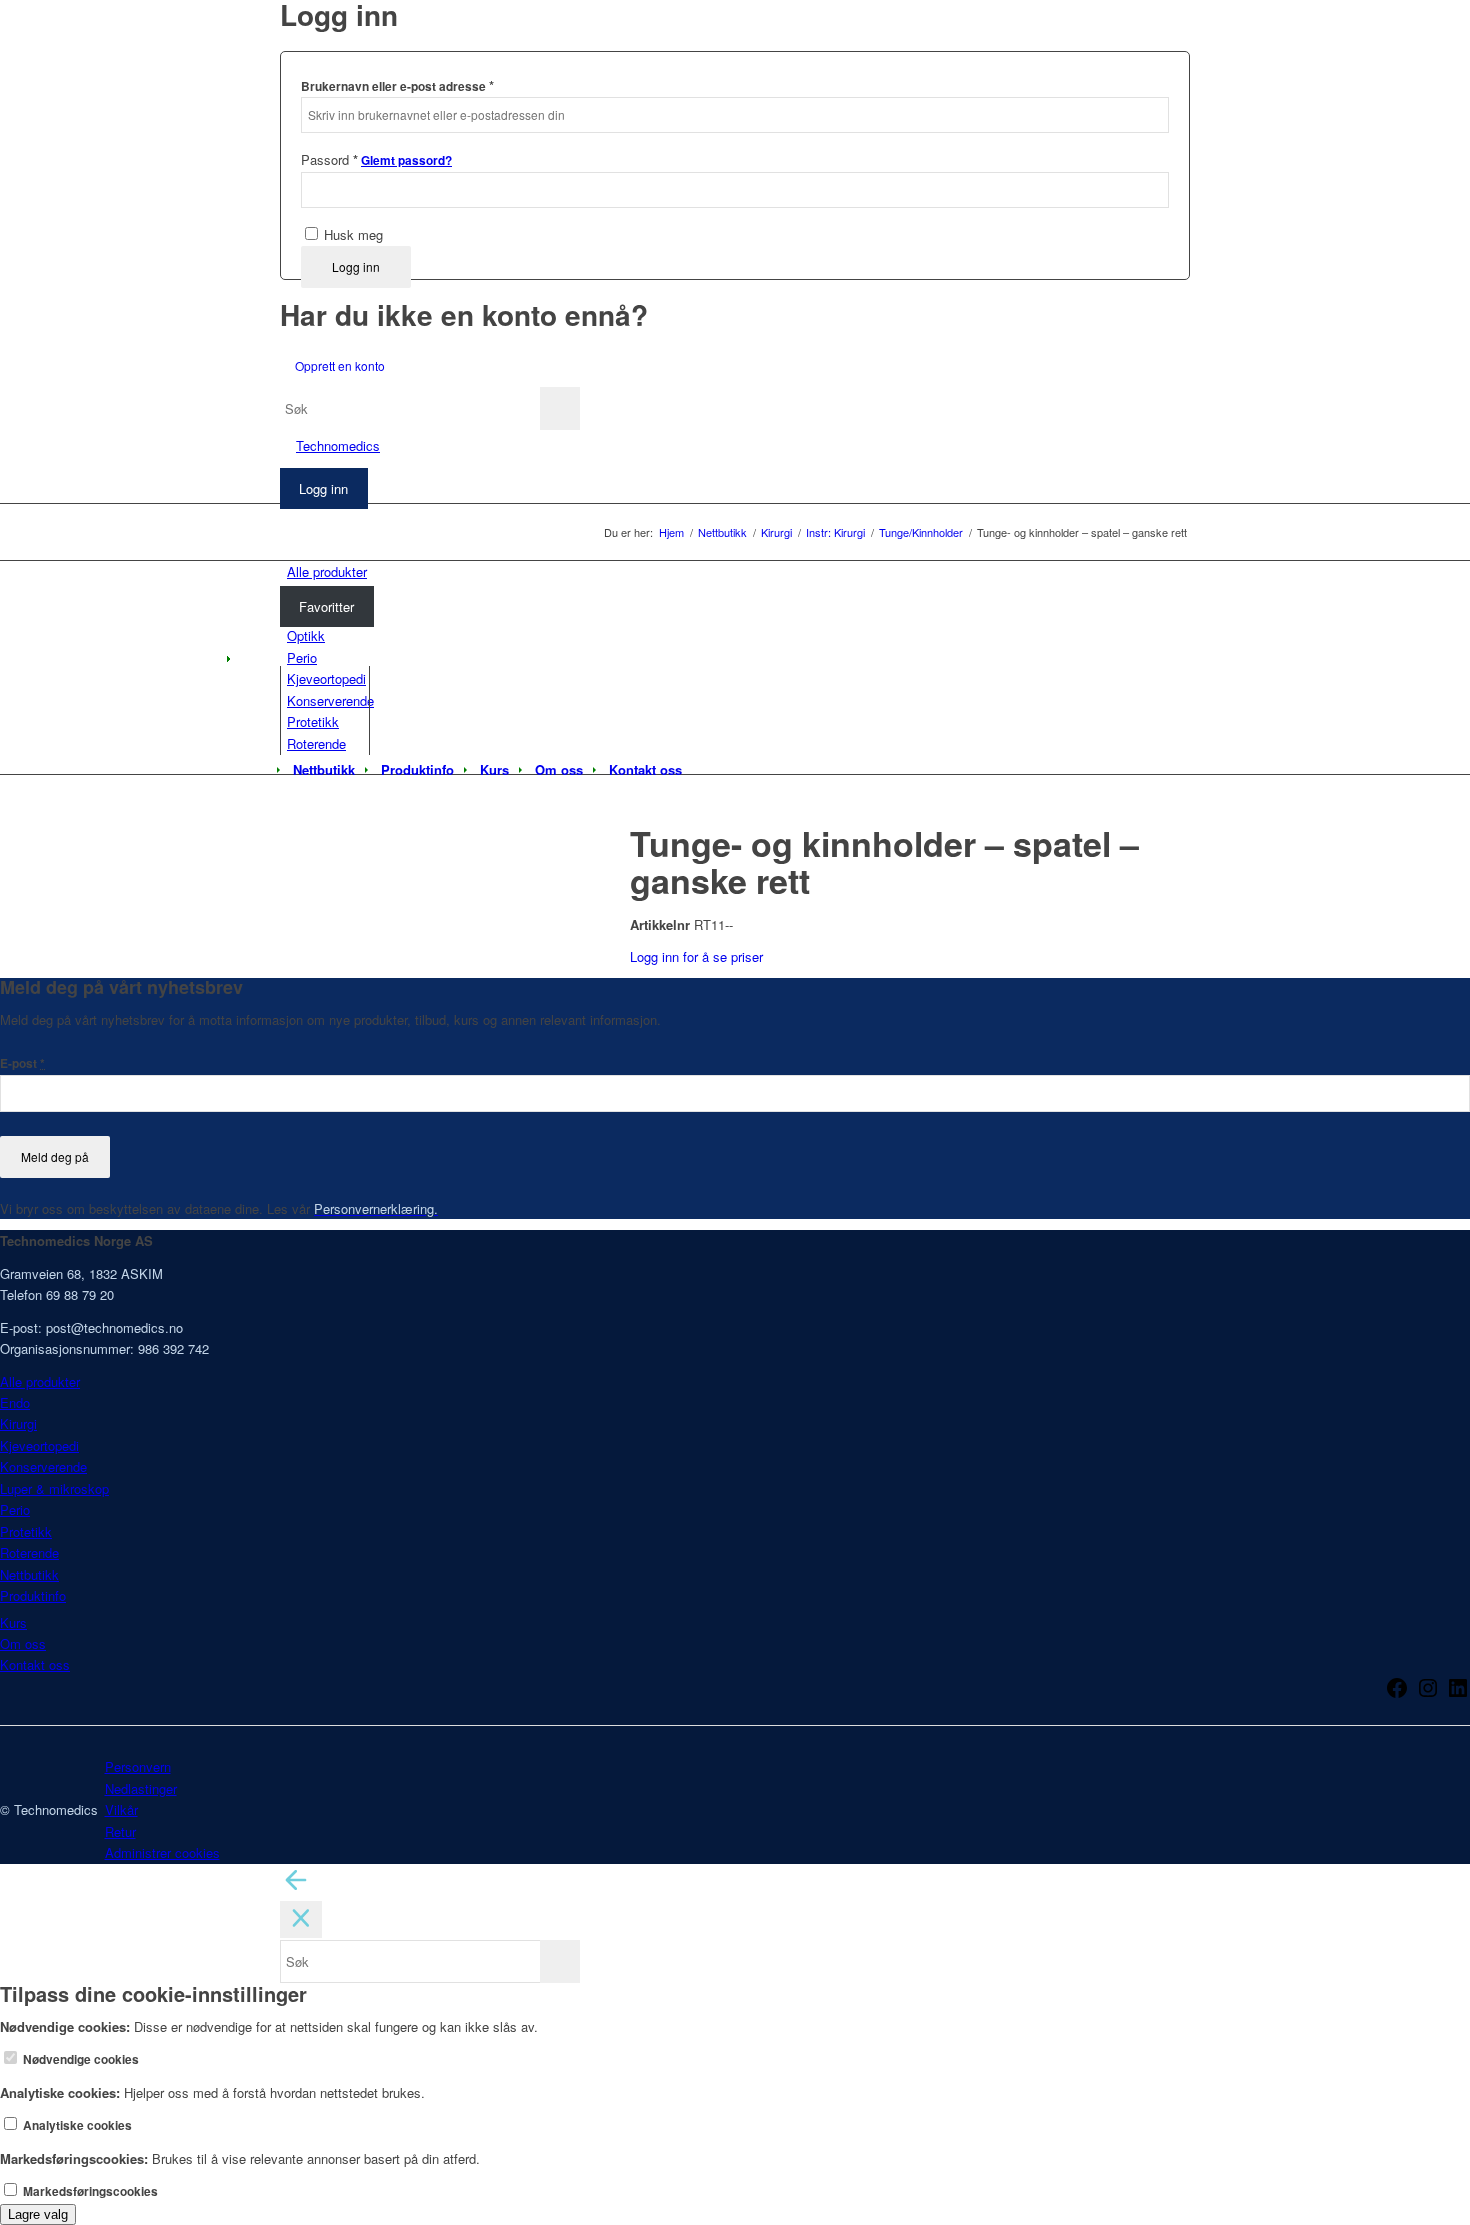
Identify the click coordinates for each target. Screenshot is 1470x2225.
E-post (22, 1063)
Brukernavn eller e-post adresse (397, 85)
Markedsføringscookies (89, 2191)
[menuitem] (324, 770)
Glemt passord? (406, 160)
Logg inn (356, 266)
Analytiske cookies (76, 2125)
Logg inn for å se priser (696, 956)
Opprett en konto (340, 365)
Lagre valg (38, 2214)
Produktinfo (33, 1595)
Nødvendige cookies (79, 2059)
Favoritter (326, 606)
